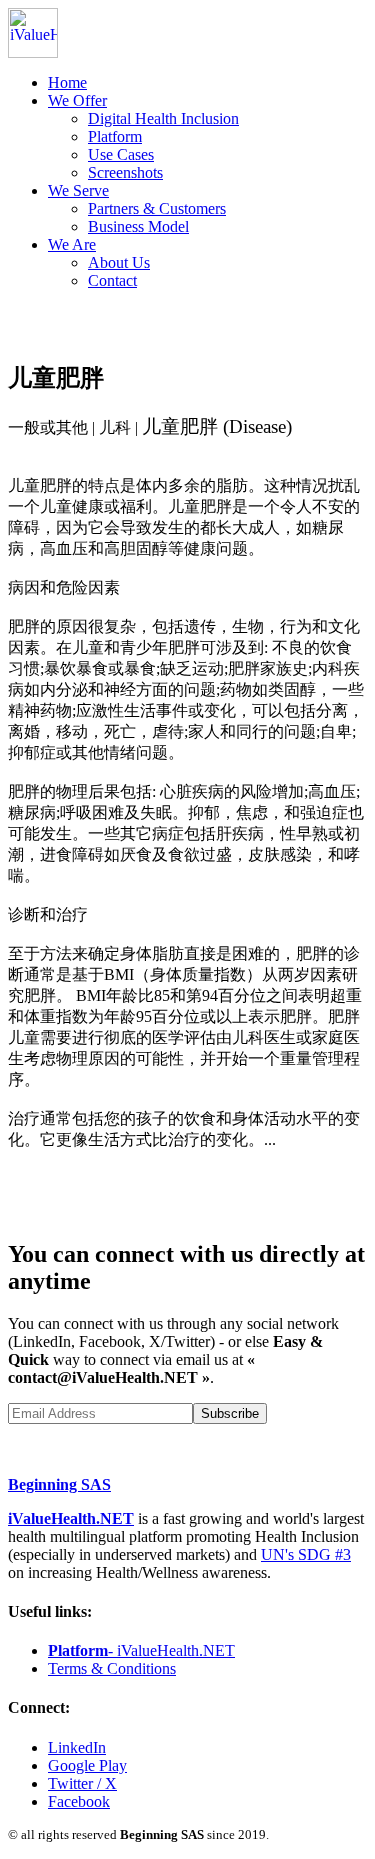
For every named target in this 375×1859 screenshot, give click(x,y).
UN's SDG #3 (306, 1554)
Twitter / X (82, 1783)
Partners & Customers (157, 208)
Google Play (87, 1765)
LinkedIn (77, 1747)
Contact (112, 280)
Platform (115, 136)
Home (67, 82)
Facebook (79, 1801)
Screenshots (125, 172)
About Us (119, 262)
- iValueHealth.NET (141, 1650)
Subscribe (230, 1413)
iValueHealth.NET (71, 1518)
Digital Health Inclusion (163, 118)
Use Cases (121, 154)
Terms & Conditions (112, 1668)
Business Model (138, 226)
